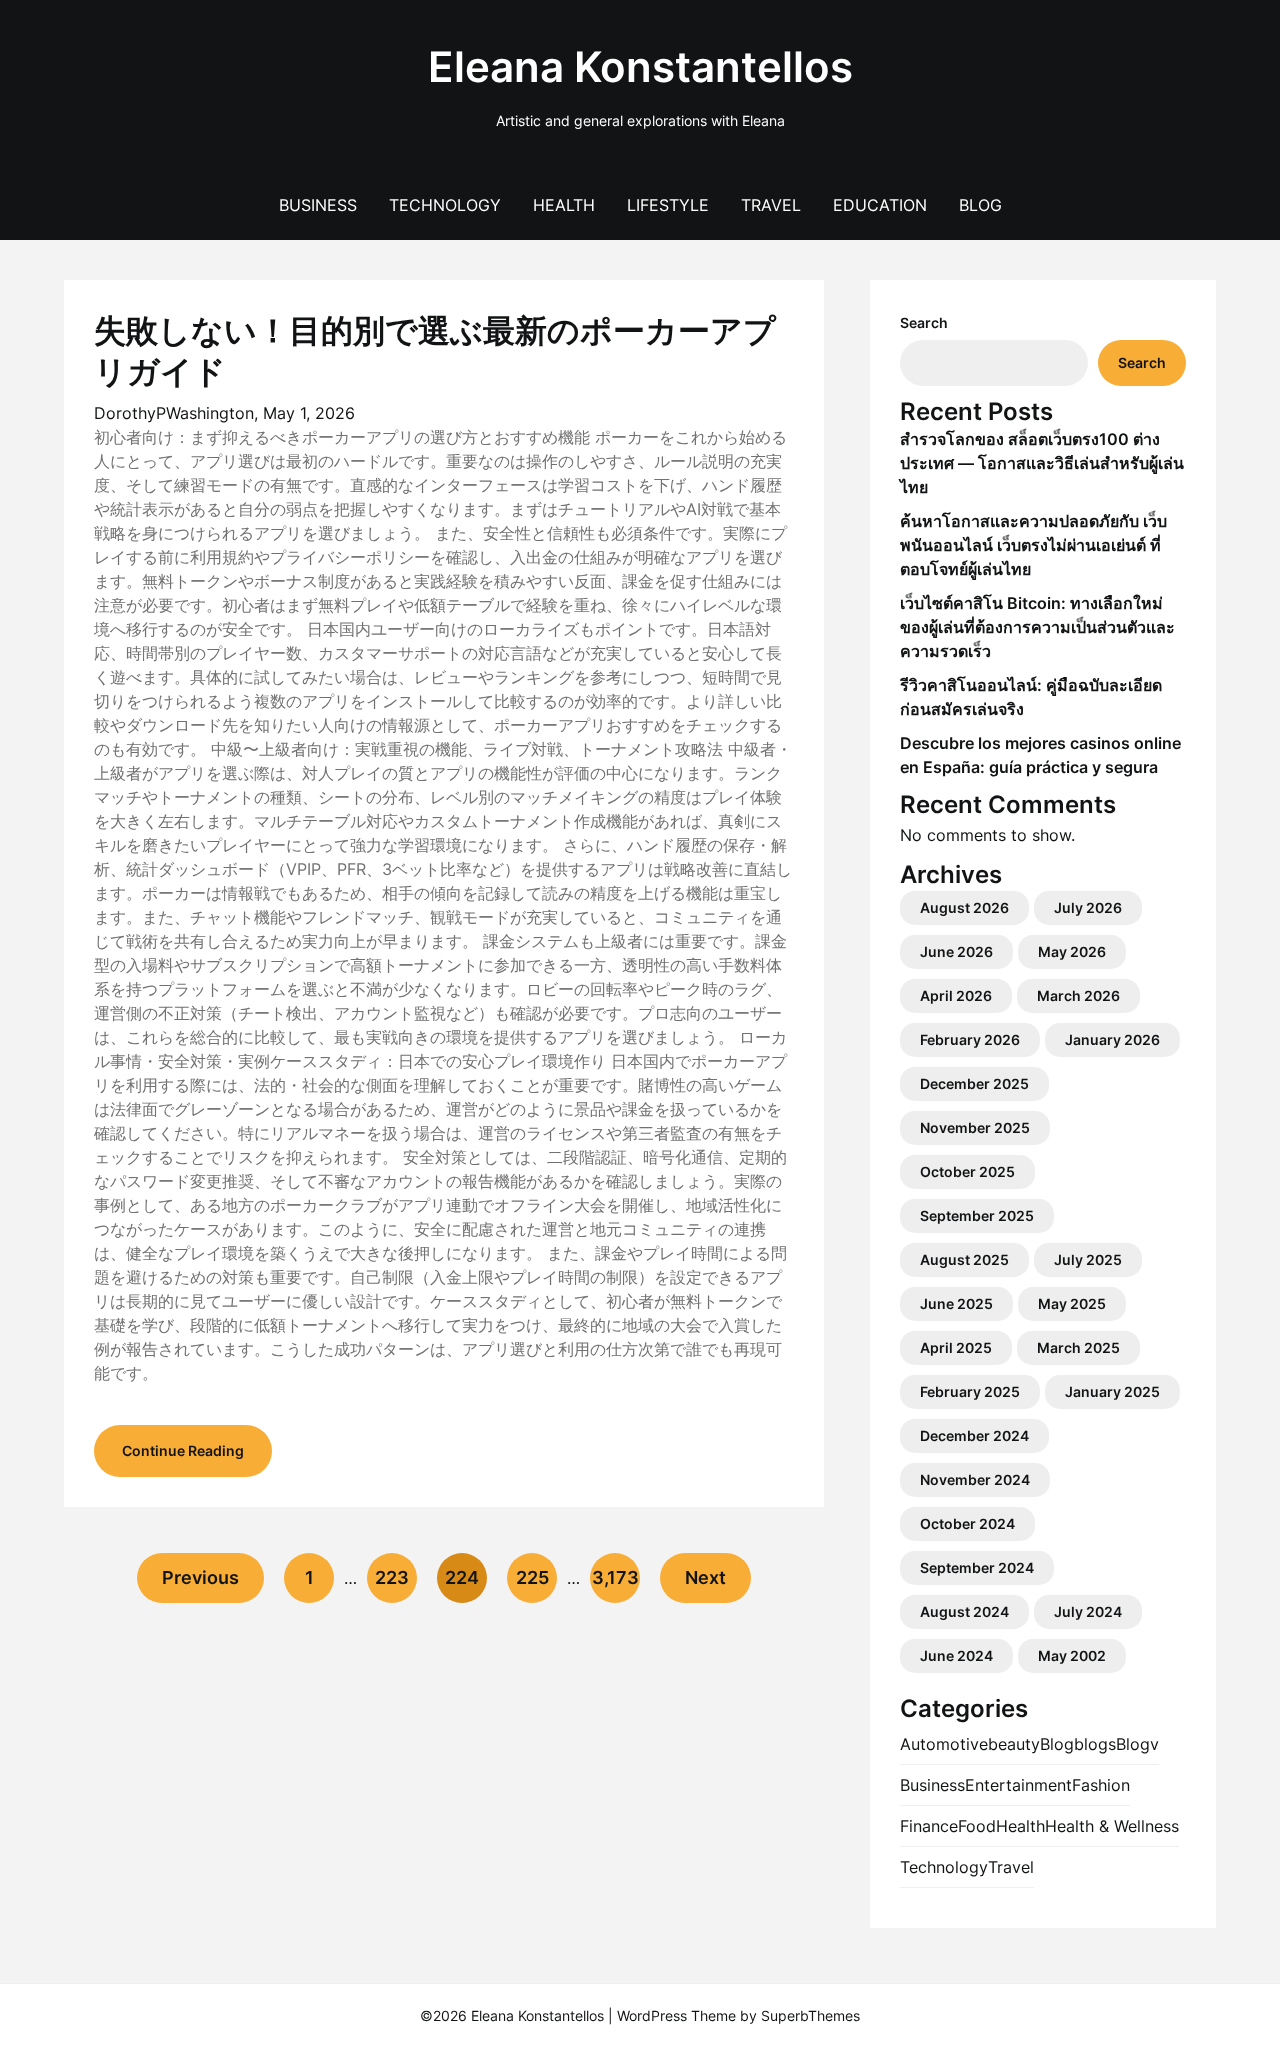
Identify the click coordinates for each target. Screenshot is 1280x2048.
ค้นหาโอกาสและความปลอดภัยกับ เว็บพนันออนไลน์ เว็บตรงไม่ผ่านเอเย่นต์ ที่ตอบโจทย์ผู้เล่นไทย (1033, 545)
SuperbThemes (810, 2015)
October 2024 (967, 1523)
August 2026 (964, 907)
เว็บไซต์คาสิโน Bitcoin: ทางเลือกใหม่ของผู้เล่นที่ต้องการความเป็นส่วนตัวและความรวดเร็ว (1037, 627)
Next (705, 1577)
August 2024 (964, 1611)
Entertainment (1018, 1785)
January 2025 (1112, 1391)
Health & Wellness (1112, 1826)
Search (924, 322)
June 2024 (956, 1655)
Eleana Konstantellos (640, 66)
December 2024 (974, 1435)
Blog (980, 205)
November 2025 (975, 1127)
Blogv (1137, 1744)
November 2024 (975, 1479)
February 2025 (970, 1391)
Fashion (1101, 1785)
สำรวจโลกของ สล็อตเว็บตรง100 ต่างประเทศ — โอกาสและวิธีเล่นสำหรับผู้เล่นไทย (1042, 463)
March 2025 (1078, 1347)
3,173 (615, 1577)
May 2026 (1072, 951)
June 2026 (956, 951)
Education (880, 205)
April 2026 (956, 995)
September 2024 (977, 1567)
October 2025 (967, 1171)
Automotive (944, 1744)
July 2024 (1088, 1611)
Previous (200, 1577)
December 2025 (974, 1083)
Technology (445, 205)
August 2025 (964, 1259)
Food (977, 1826)
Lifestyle (668, 205)
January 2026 (1112, 1039)
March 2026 (1078, 995)
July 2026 (1088, 907)
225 (532, 1577)
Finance (929, 1826)
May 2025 (1072, 1303)
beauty (1014, 1744)
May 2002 (1072, 1655)
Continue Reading (183, 1450)
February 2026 (970, 1039)
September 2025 (977, 1215)
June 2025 (956, 1303)
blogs (1095, 1744)
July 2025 (1088, 1259)
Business (318, 205)
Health (564, 205)
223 (392, 1577)
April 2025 (956, 1347)
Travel (771, 205)
